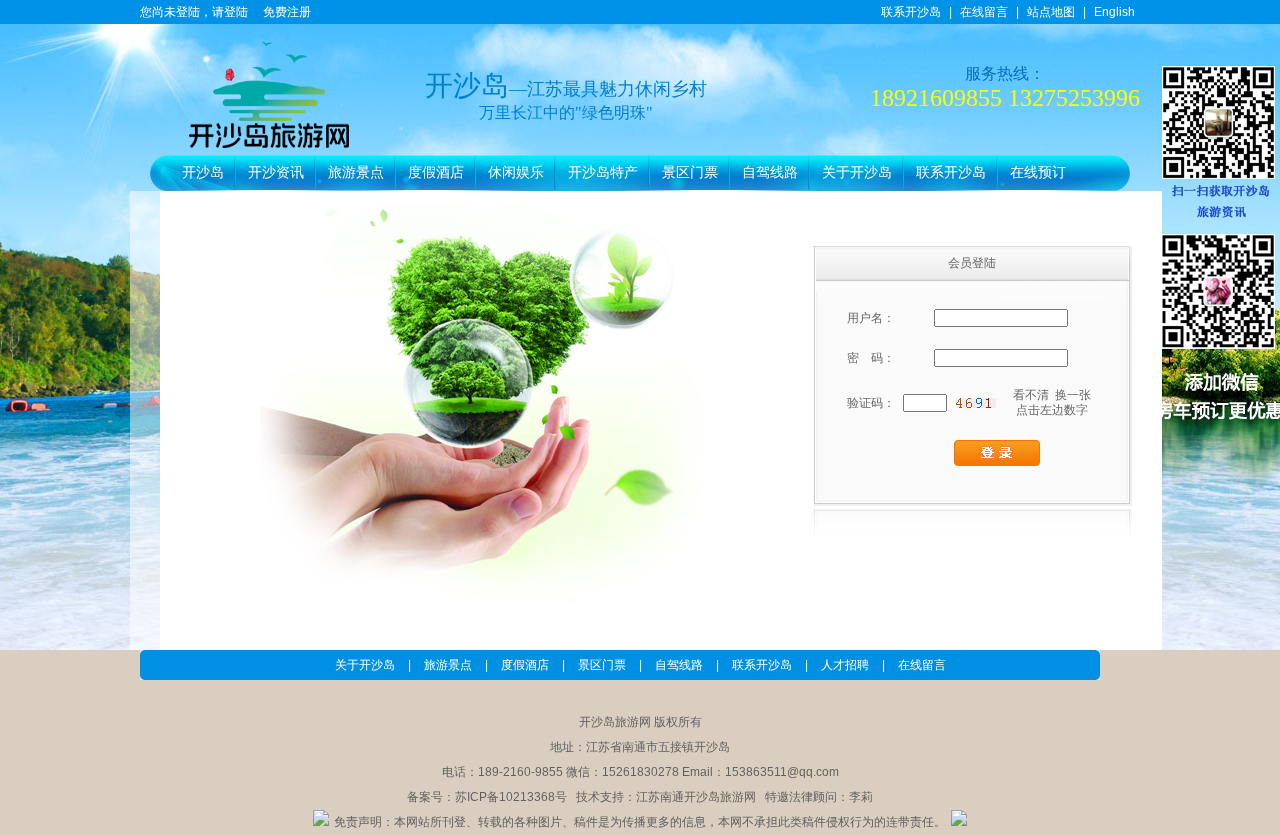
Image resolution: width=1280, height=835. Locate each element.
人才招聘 (845, 665)
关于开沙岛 (857, 172)
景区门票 (690, 172)
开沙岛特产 (603, 172)
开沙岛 (203, 172)
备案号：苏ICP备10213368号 (487, 797)
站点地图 (1051, 12)
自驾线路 (770, 172)
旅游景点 (356, 172)
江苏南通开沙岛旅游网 (696, 797)
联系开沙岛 (911, 12)
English (1114, 12)
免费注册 (287, 12)
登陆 (236, 12)
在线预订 (1038, 172)
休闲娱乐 (516, 172)
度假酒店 (436, 172)
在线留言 (984, 12)
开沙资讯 (276, 172)
